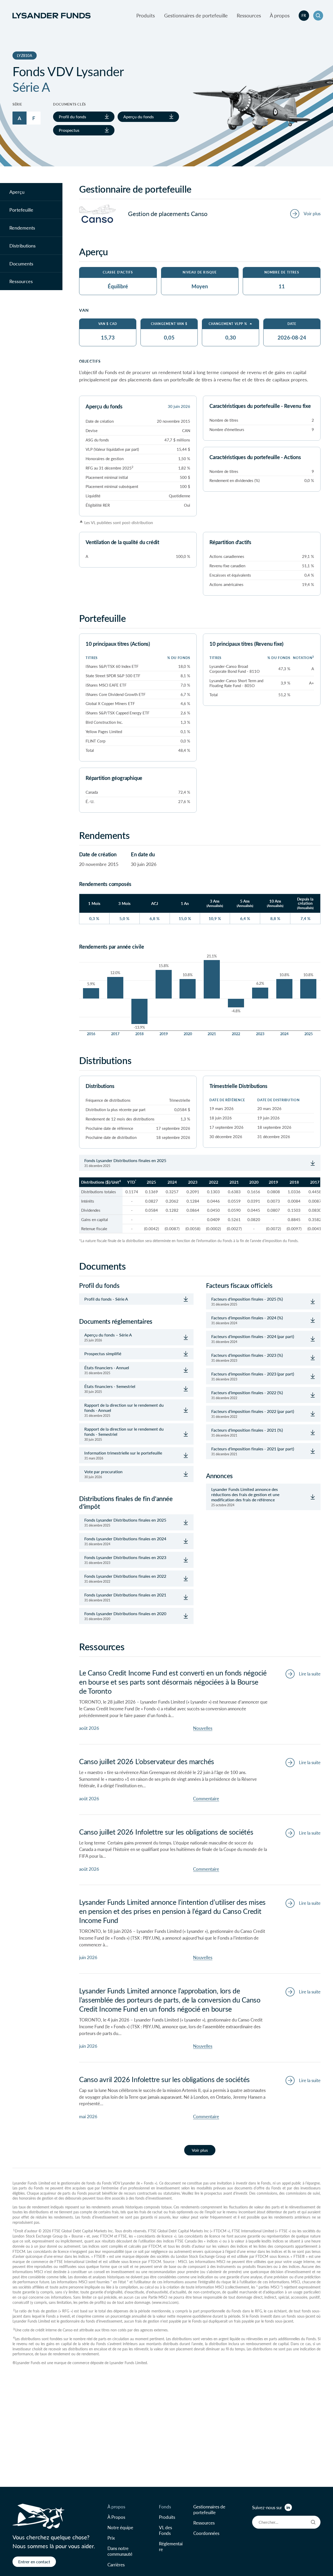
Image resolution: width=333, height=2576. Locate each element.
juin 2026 (88, 1957)
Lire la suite (310, 1674)
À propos (280, 15)
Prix (111, 2538)
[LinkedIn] (288, 2507)
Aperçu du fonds (139, 116)
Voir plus (200, 2150)
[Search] (313, 2522)
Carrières (116, 2565)
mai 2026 (88, 2116)
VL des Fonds (165, 2530)
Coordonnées (206, 2533)
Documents (21, 263)
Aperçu (17, 192)
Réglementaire (171, 2546)
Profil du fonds (72, 116)
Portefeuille (21, 210)
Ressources (249, 15)
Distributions (23, 245)
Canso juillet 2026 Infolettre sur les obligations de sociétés (166, 1832)
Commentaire (206, 1798)
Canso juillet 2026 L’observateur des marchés (147, 1761)
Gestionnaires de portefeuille (196, 15)
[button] (318, 16)
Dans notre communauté (120, 2551)
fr (304, 15)
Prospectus (69, 130)
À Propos (116, 2517)
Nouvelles (203, 1728)
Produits (146, 15)
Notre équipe (120, 2527)
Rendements (22, 228)
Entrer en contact (34, 2562)
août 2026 (89, 1728)
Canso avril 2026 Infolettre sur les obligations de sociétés (164, 2079)
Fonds (165, 2507)
